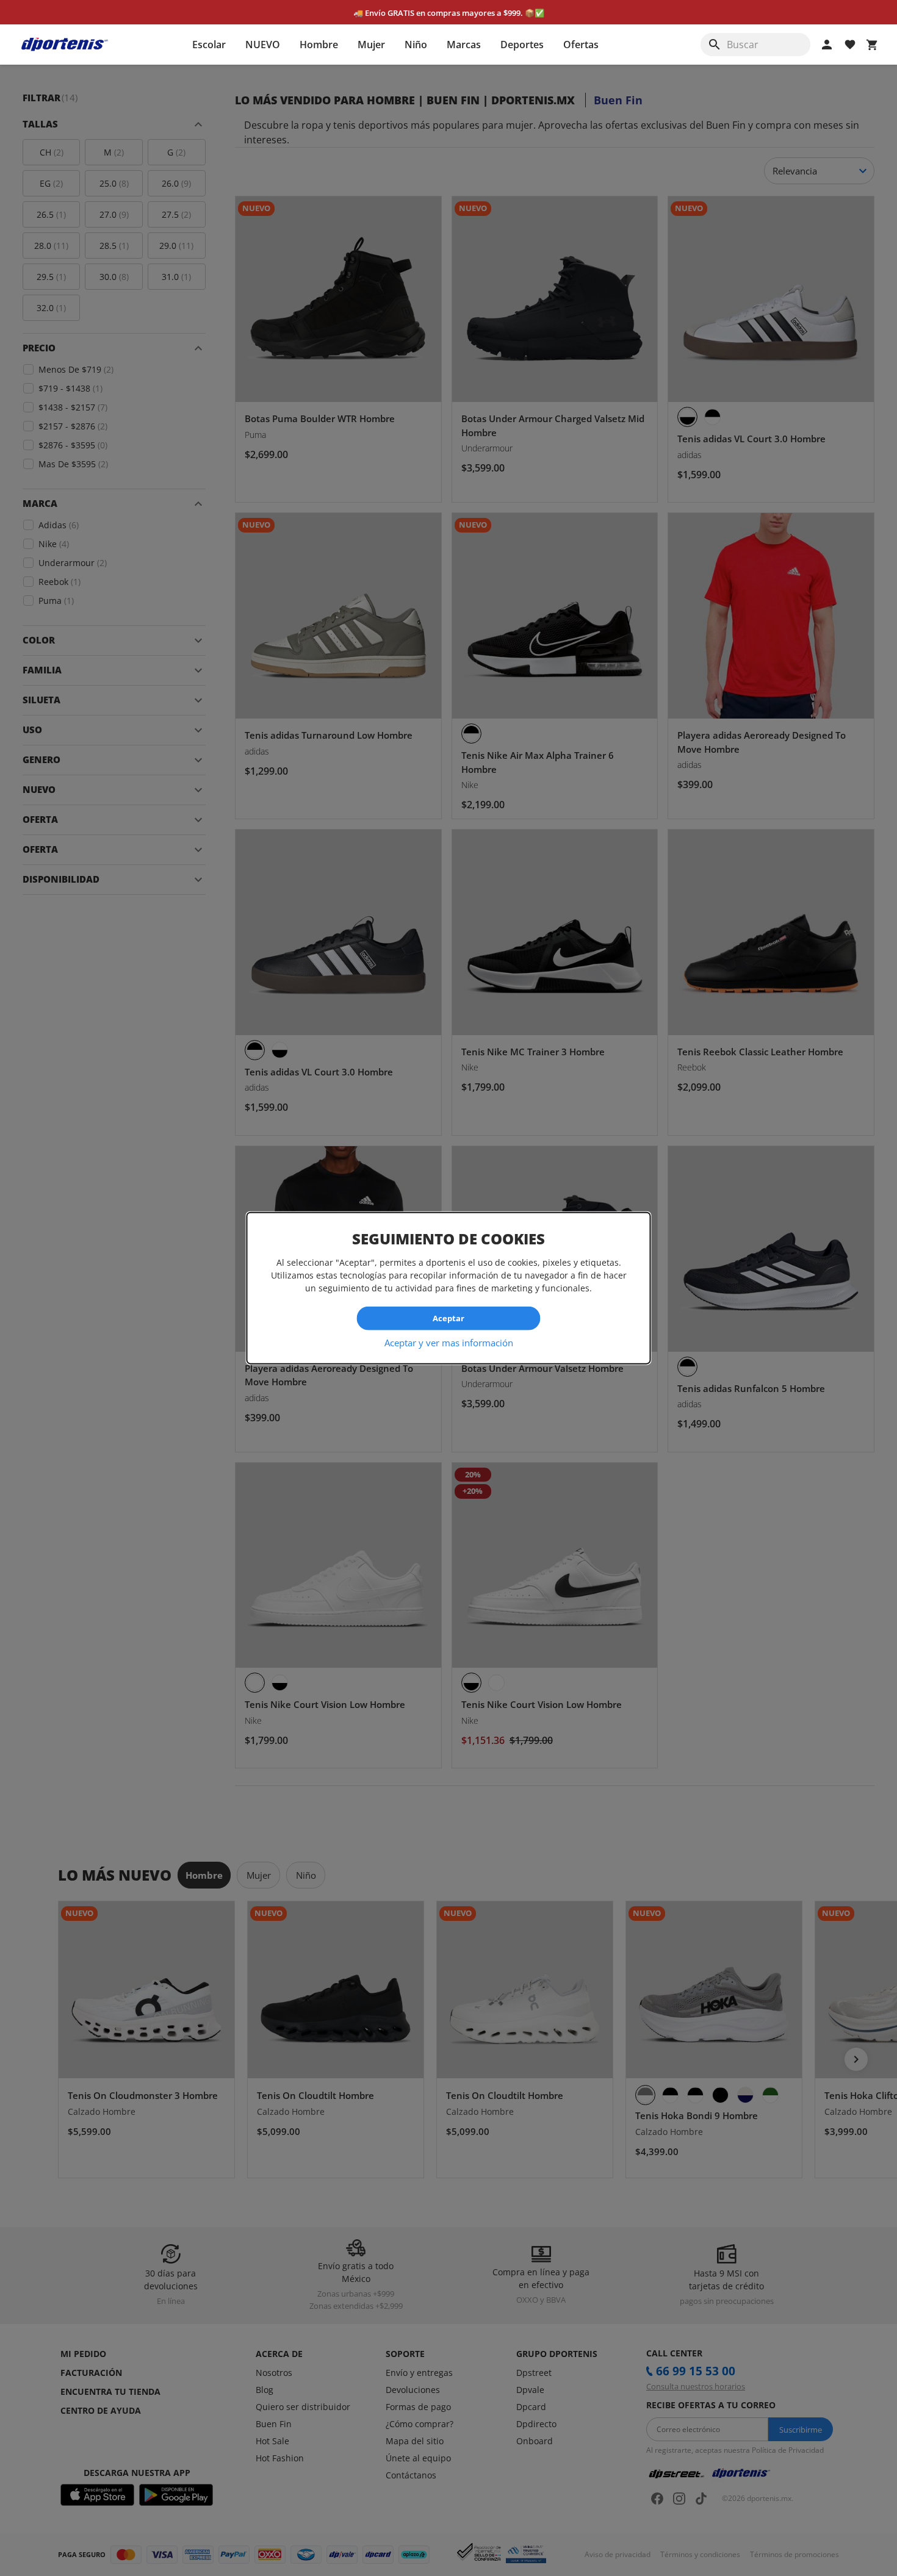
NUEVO (263, 45)
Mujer (371, 45)
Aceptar (448, 1318)
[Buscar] (715, 45)
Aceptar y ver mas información (449, 1342)
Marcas (464, 45)
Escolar (209, 45)
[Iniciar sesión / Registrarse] (827, 45)
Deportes (522, 45)
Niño (416, 45)
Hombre (319, 45)
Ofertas (581, 45)
